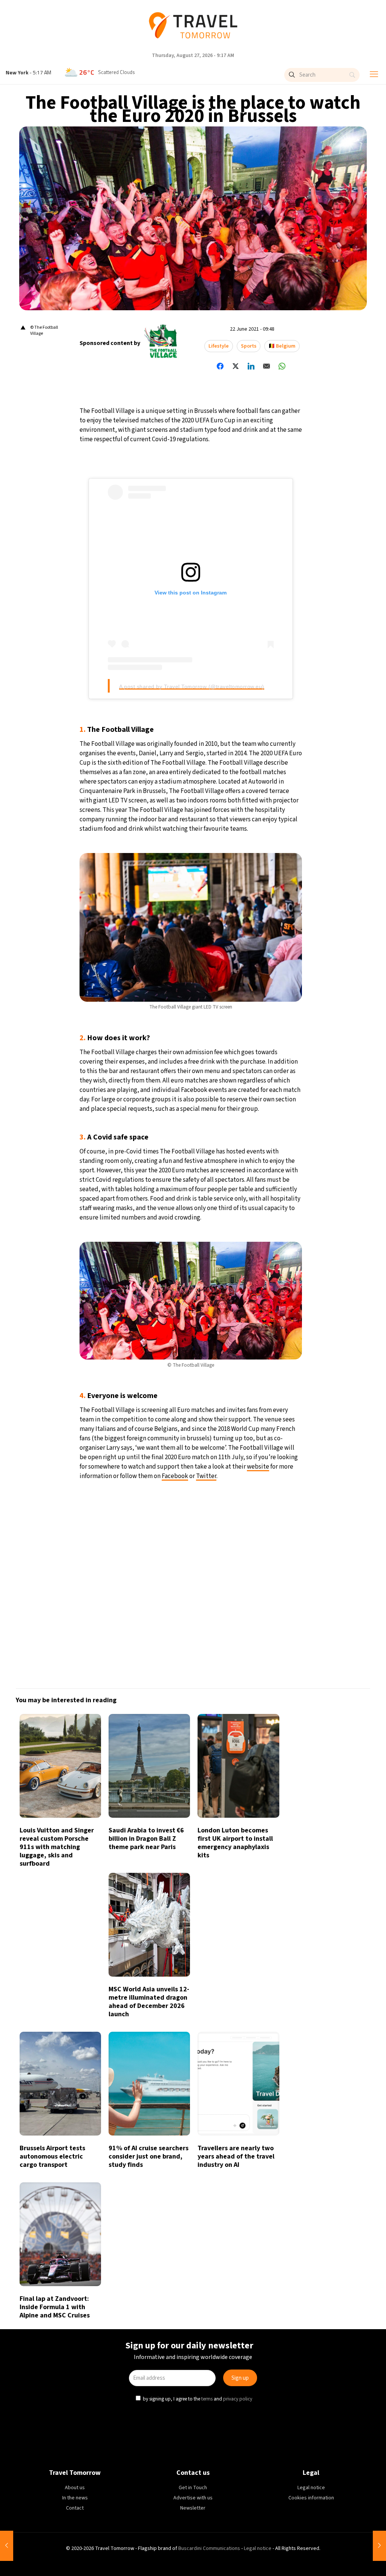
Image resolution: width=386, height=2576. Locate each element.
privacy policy (239, 1352)
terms (208, 1352)
